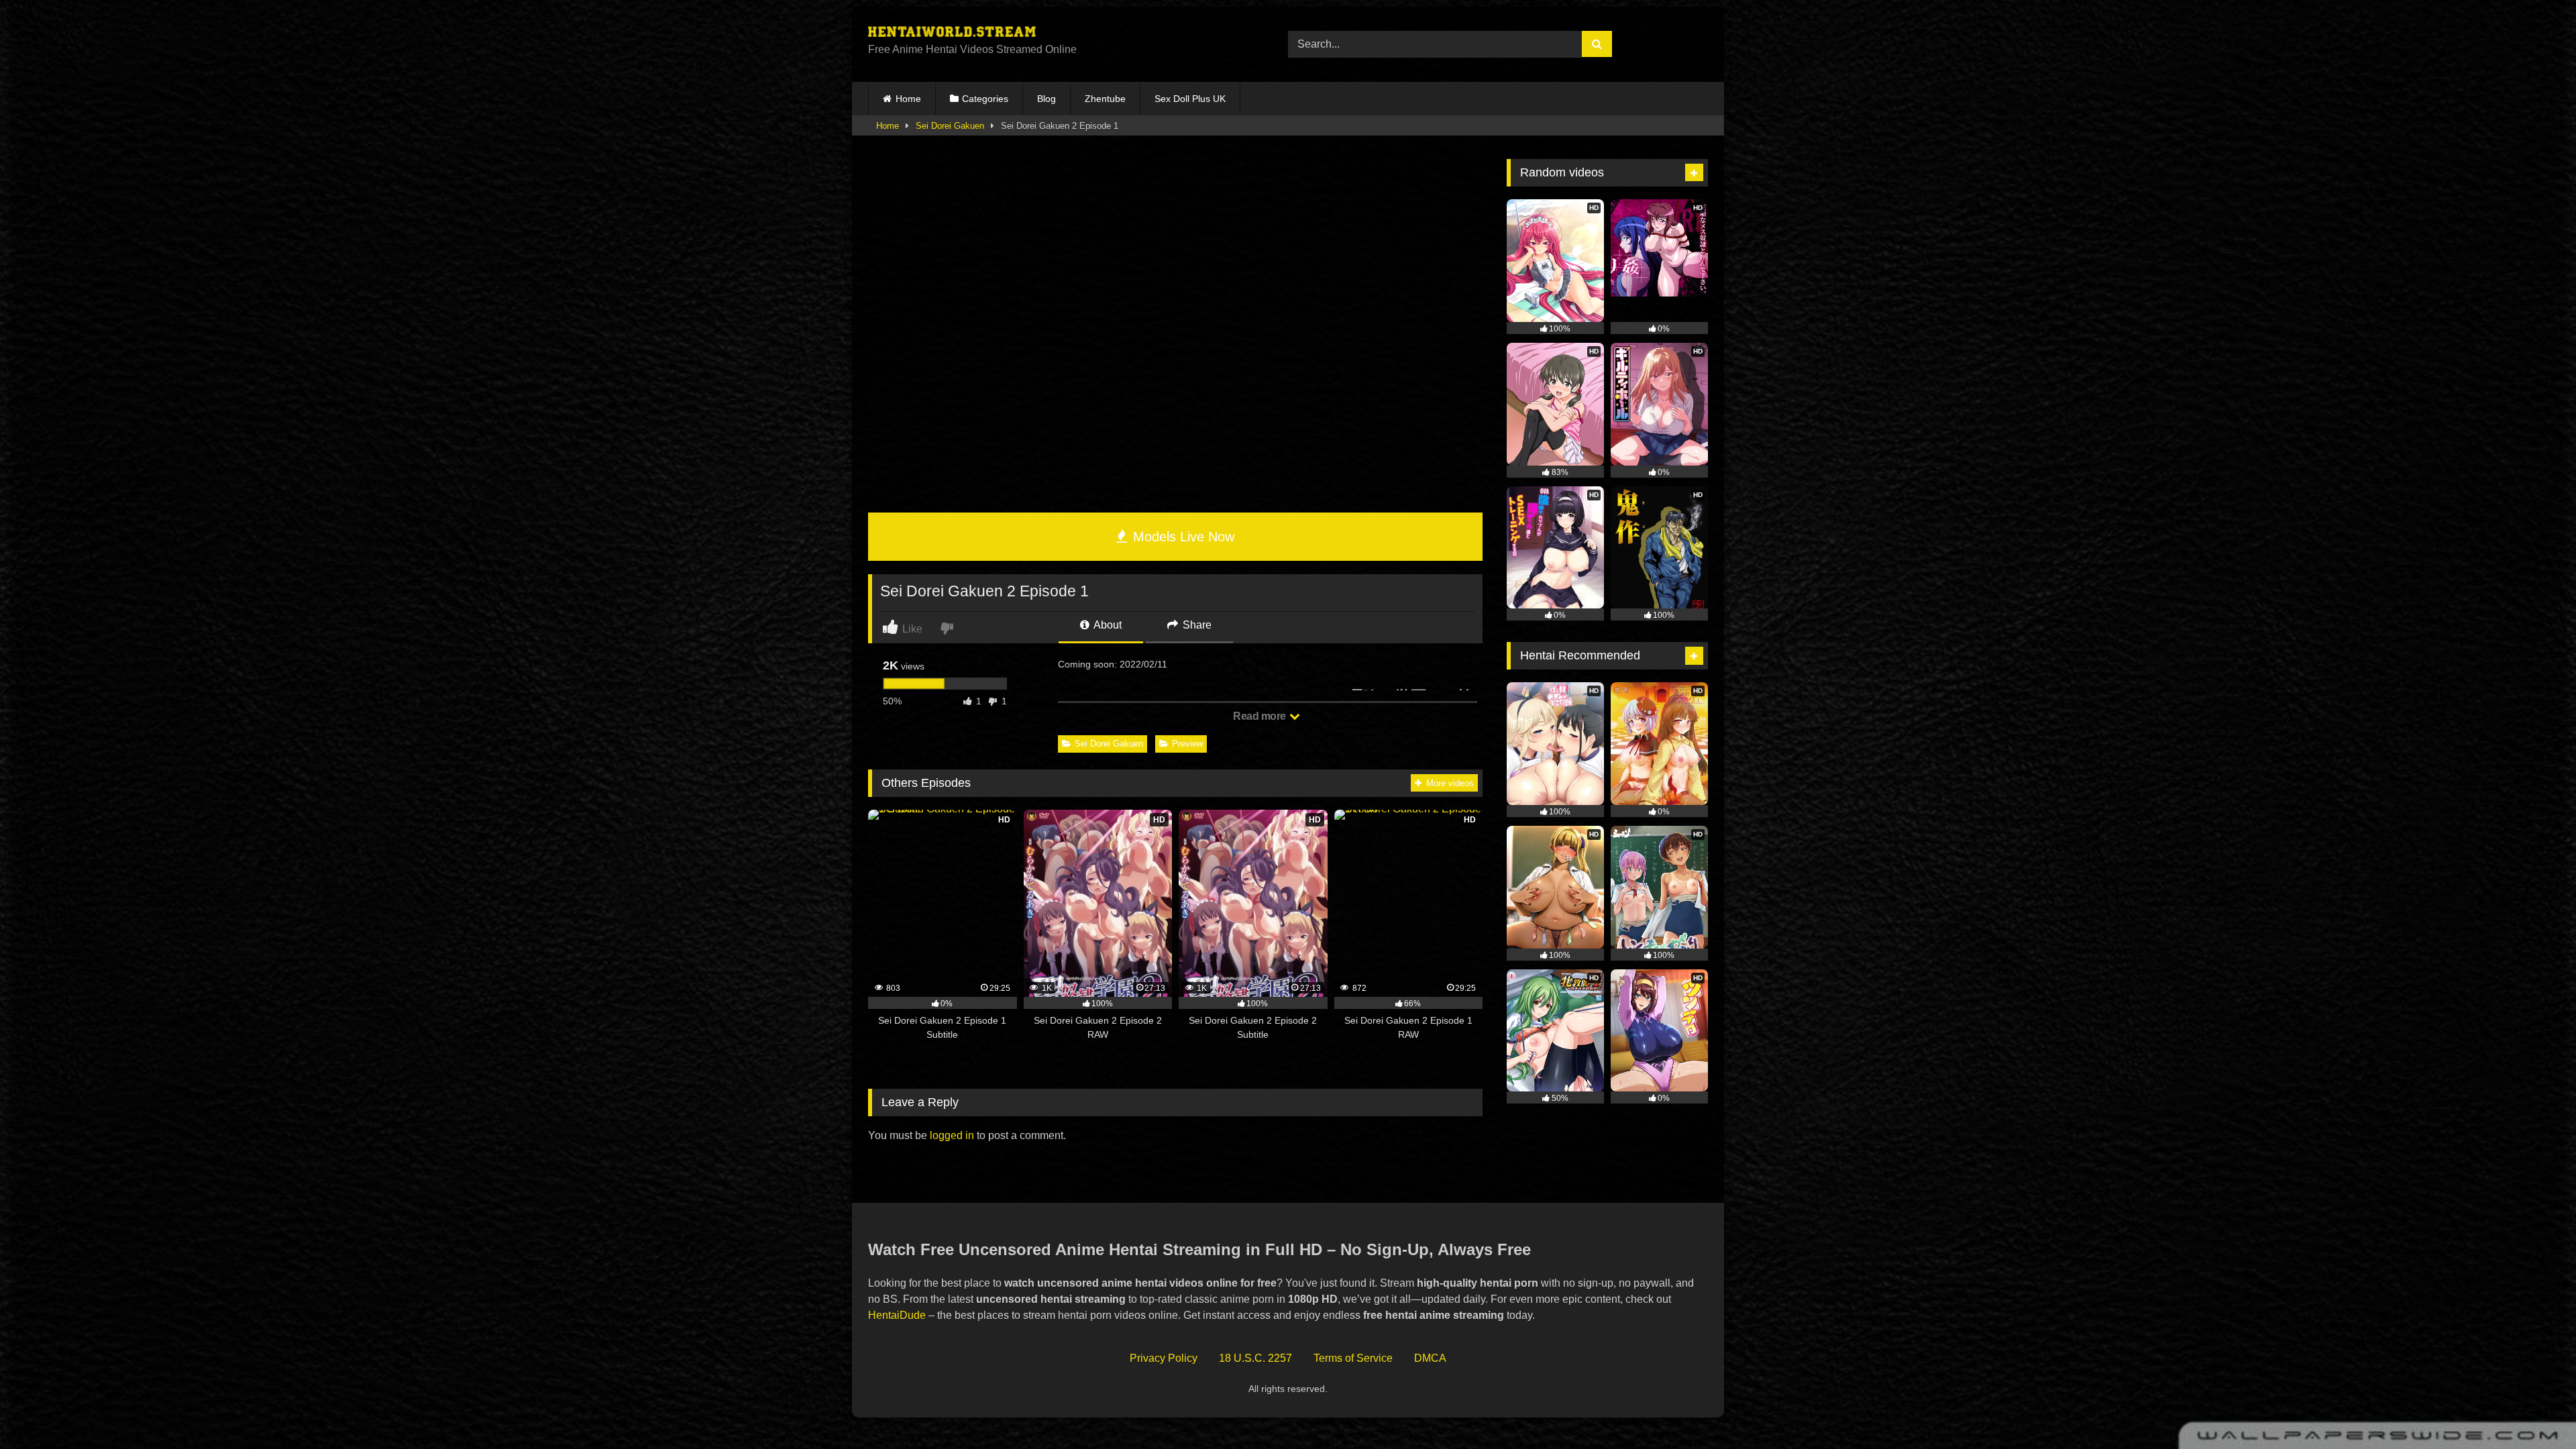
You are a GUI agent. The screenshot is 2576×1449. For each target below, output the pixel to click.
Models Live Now (1182, 537)
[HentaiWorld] (952, 34)
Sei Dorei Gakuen (950, 126)
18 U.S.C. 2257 (1255, 1358)
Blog (1046, 99)
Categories (985, 99)
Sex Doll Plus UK (1190, 99)
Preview (1187, 744)
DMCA (1430, 1358)
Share (1196, 625)
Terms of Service (1353, 1358)
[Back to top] (2534, 1409)
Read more (1260, 716)
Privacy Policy (1164, 1358)
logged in (952, 1135)
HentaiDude (897, 1315)
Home (908, 99)
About (1107, 625)
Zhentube (1105, 99)
